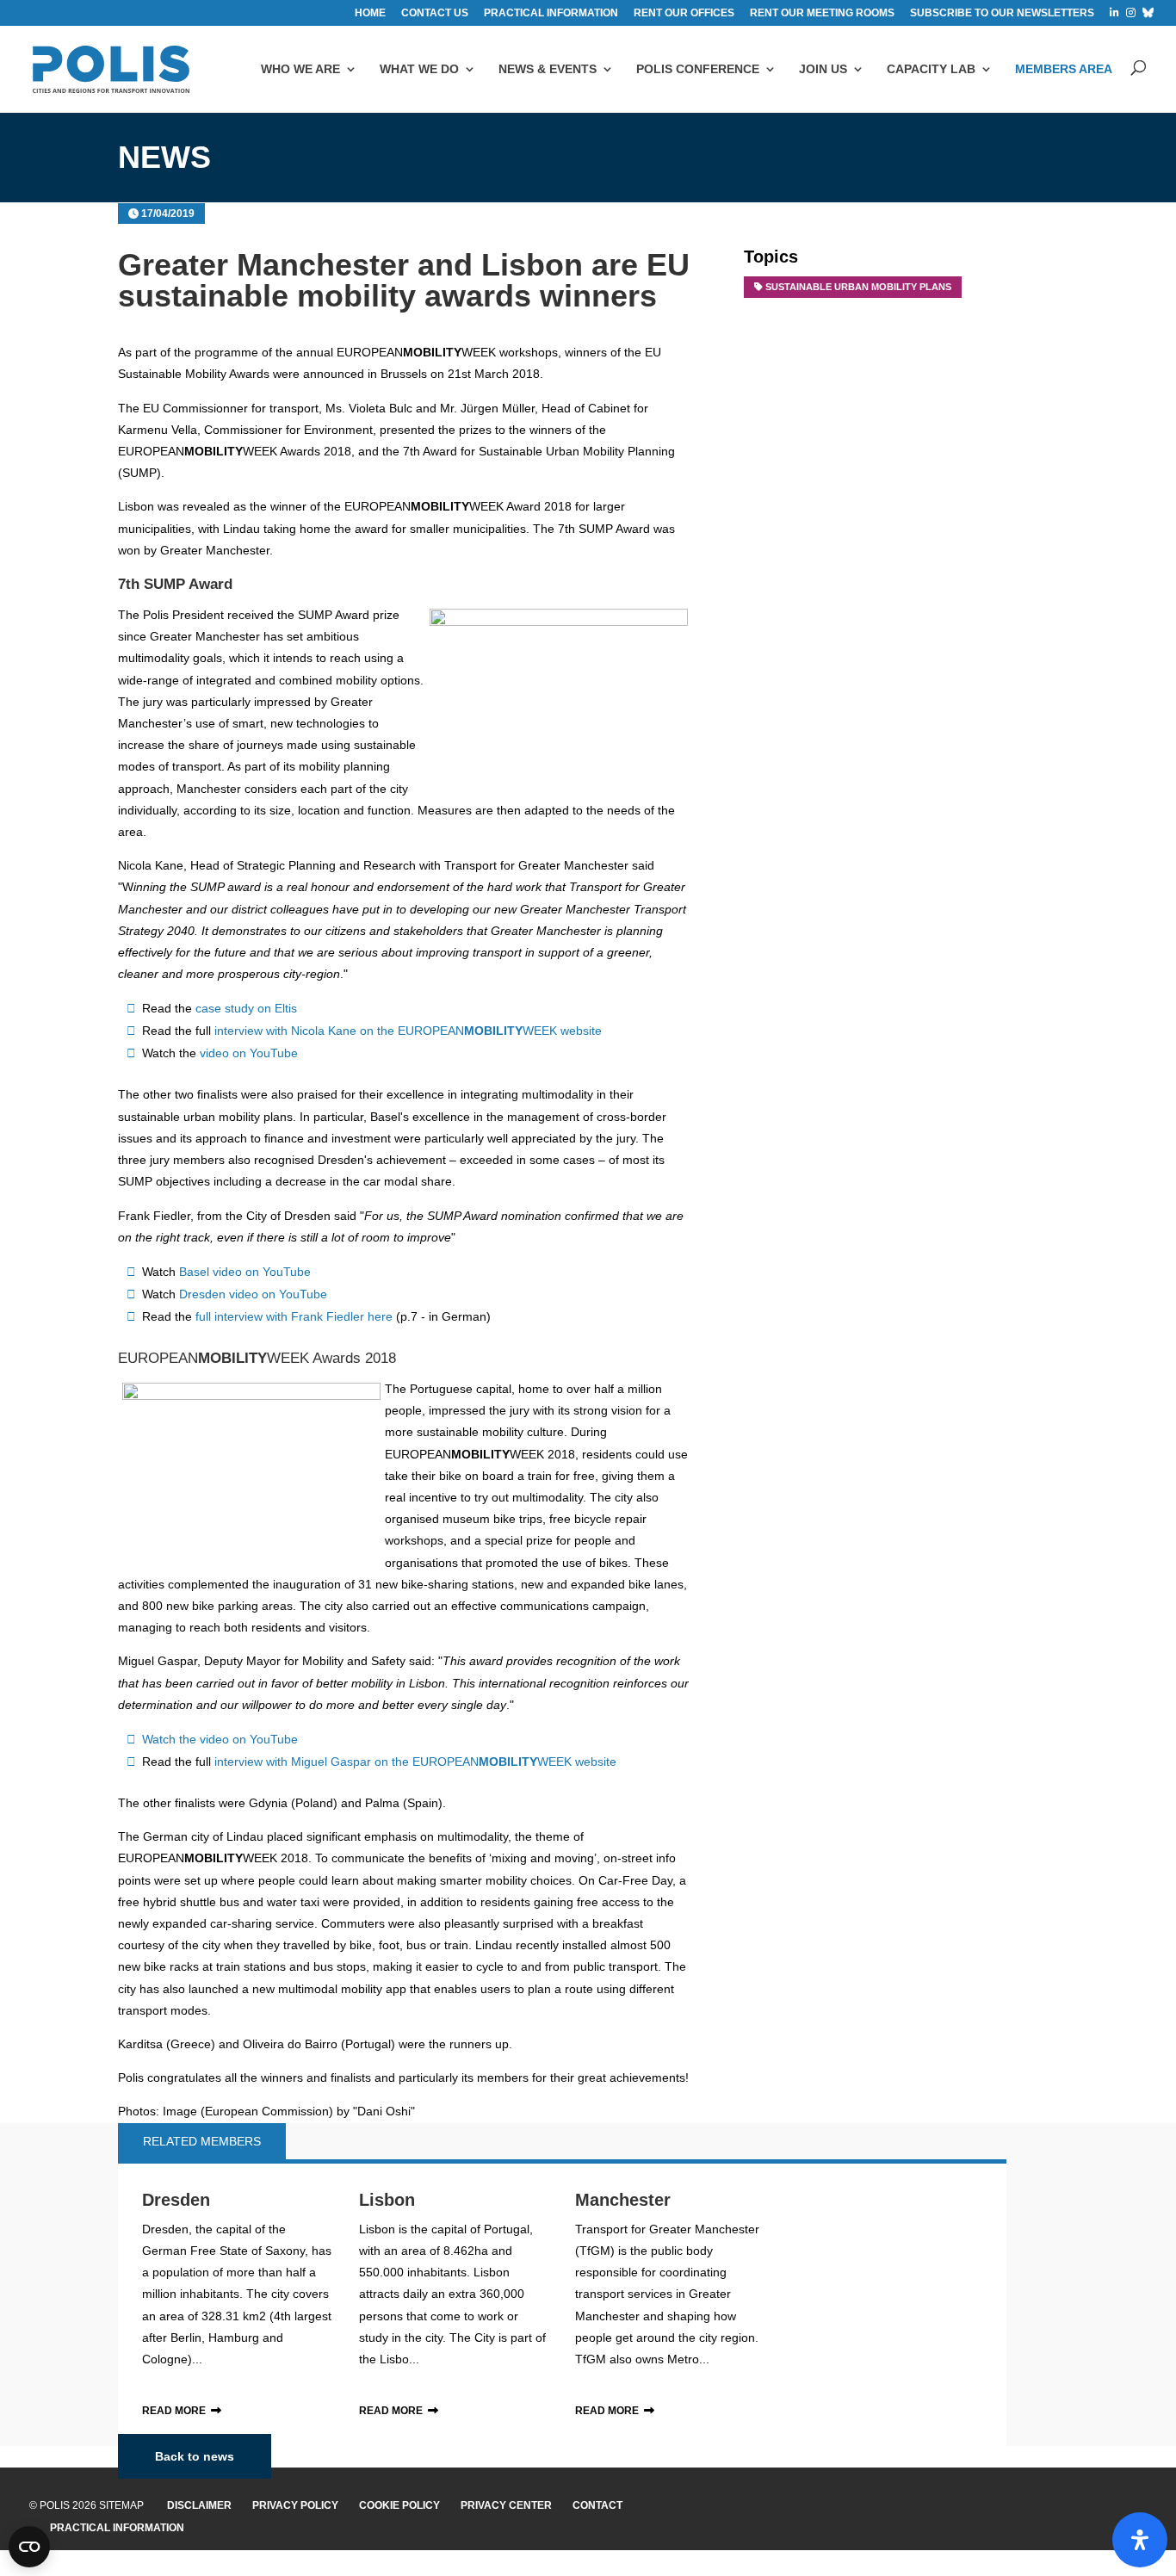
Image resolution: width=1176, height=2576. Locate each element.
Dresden (176, 2200)
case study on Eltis (246, 1008)
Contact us (435, 13)
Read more (174, 2411)
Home (370, 13)
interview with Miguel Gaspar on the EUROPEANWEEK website (415, 1762)
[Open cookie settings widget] (29, 2547)
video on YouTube (249, 1053)
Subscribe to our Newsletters (1002, 13)
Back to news (195, 2456)
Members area (1064, 69)
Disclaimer (199, 2505)
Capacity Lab (931, 69)
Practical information (551, 13)
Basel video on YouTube (245, 1272)
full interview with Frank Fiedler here (296, 1316)
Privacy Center (506, 2505)
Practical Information (117, 2528)
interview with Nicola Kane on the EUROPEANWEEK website (408, 1031)
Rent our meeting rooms (822, 13)
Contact (597, 2505)
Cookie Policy (399, 2505)
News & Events (548, 69)
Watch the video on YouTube (220, 1739)
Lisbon (387, 2200)
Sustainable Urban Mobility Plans (858, 287)
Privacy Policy (295, 2505)
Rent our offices (684, 13)
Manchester (623, 2200)
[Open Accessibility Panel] (1140, 2540)
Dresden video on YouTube (253, 1294)
